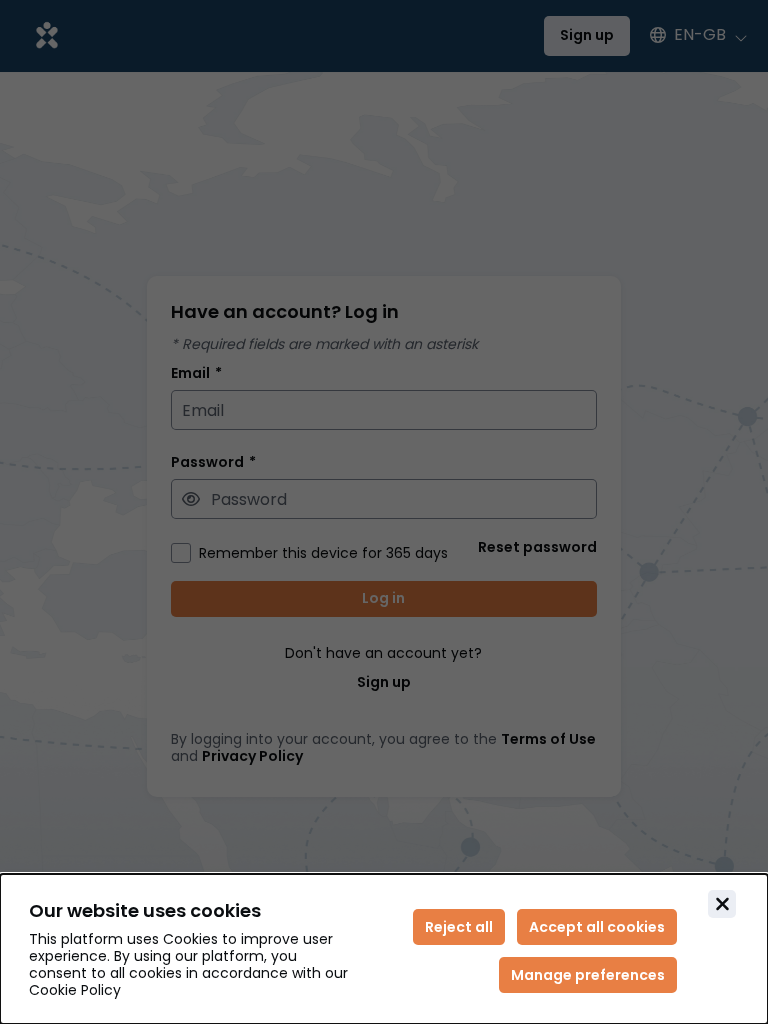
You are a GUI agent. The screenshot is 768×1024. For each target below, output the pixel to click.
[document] (384, 949)
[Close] (722, 904)
